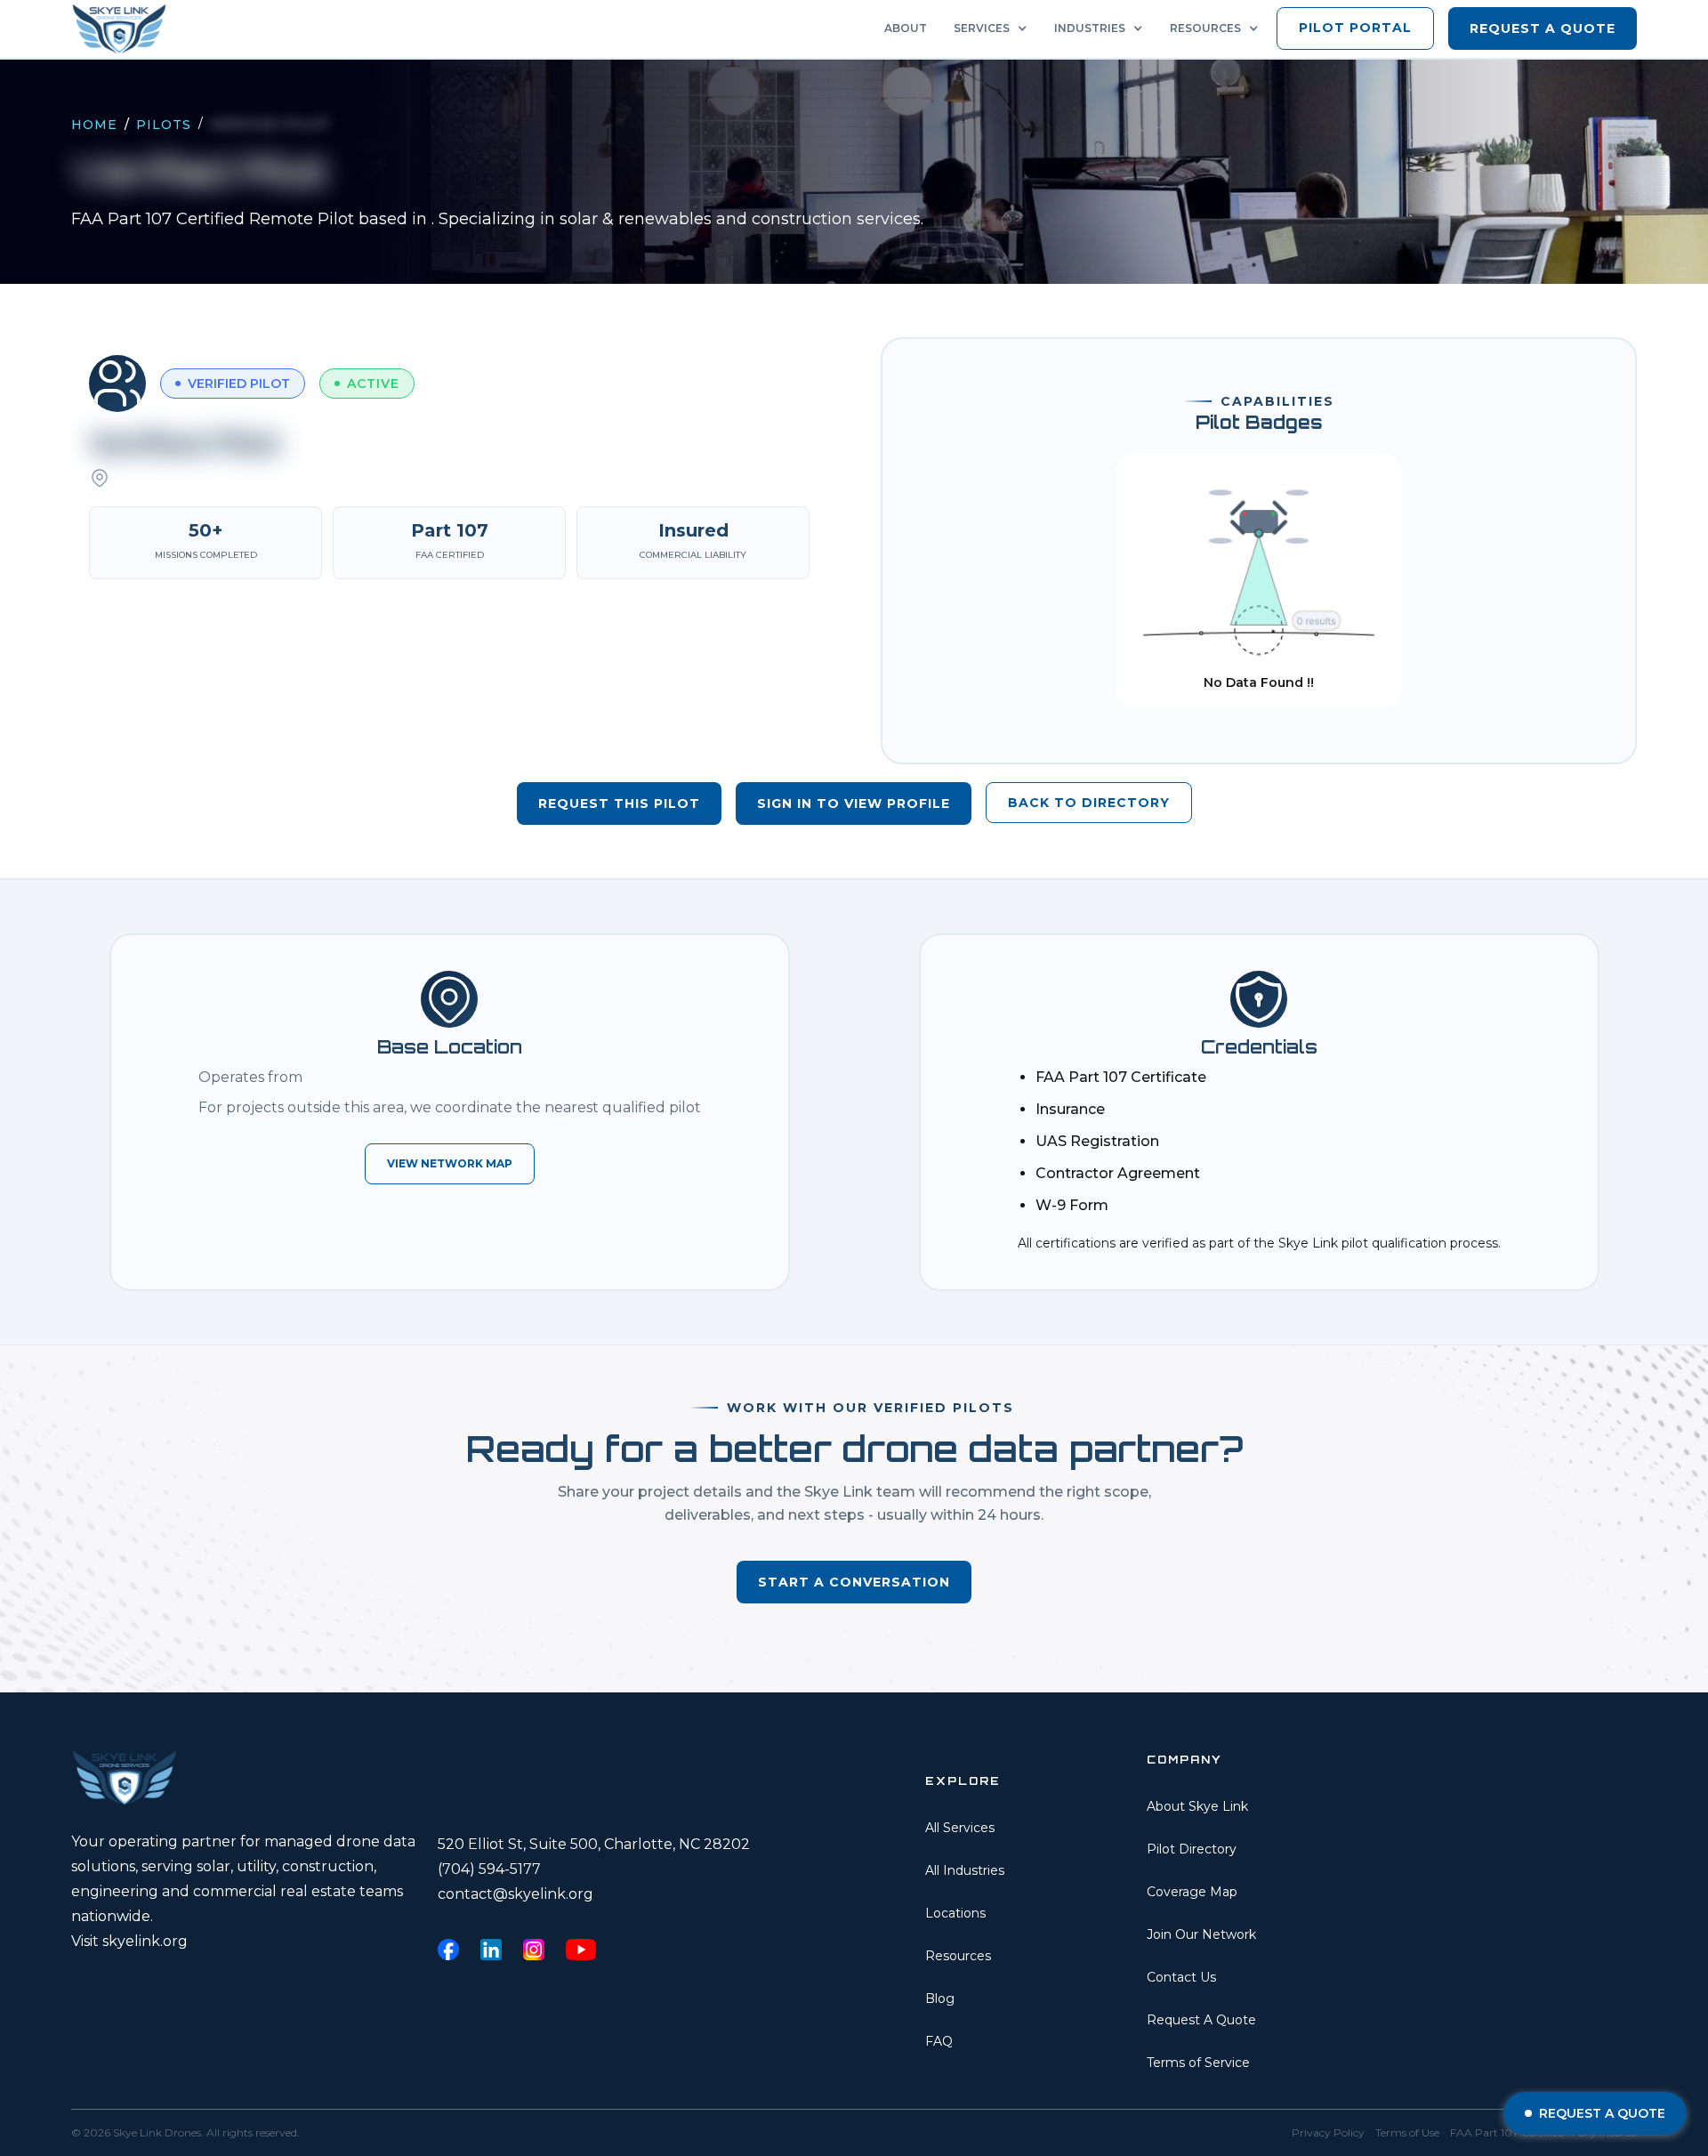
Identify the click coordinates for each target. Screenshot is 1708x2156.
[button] (995, 28)
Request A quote (1543, 28)
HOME (94, 125)
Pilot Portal (1355, 28)
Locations (955, 1913)
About (906, 28)
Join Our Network (1201, 1934)
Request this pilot (619, 803)
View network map (450, 1163)
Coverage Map (1192, 1892)
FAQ (939, 2041)
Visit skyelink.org (129, 1941)
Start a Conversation (854, 1582)
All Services (960, 1828)
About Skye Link (1197, 1806)
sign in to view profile (854, 803)
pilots (164, 125)
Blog (940, 1999)
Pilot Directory (1192, 1849)
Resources (958, 1956)
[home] (125, 29)
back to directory (1089, 803)
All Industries (965, 1870)
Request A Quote (1201, 2020)
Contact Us (1181, 1977)
